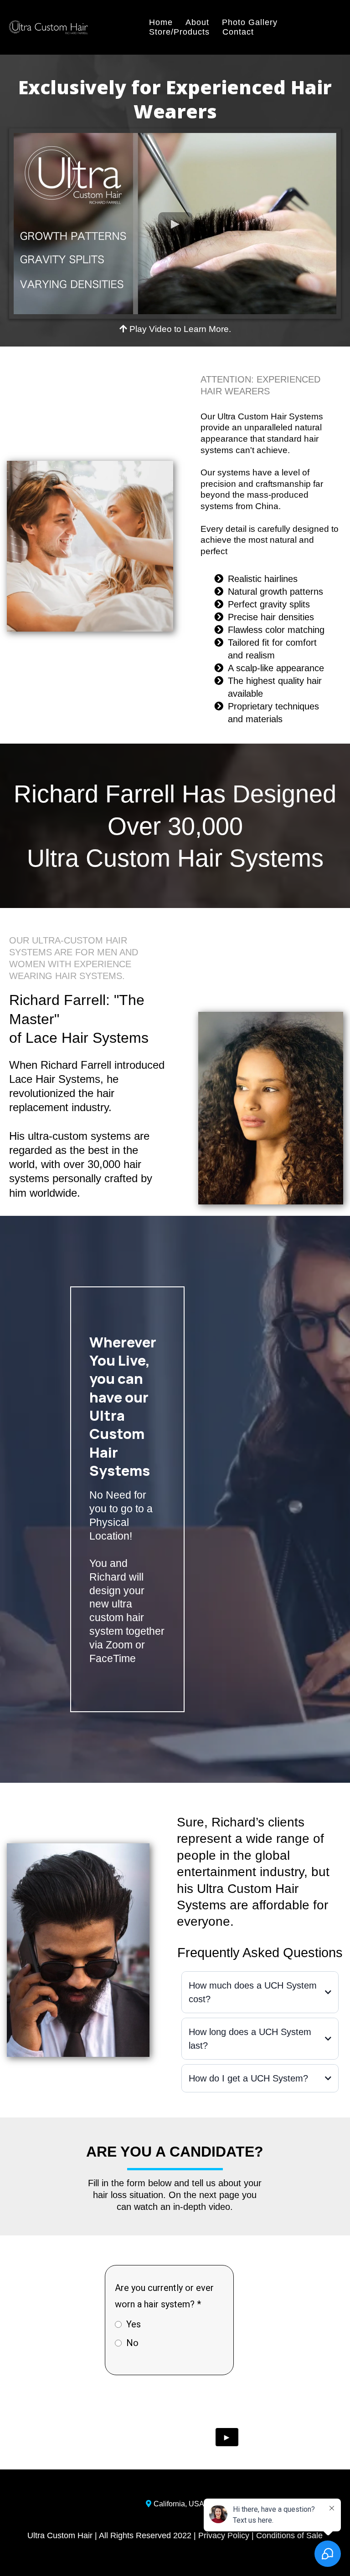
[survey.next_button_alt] (227, 2437)
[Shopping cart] (336, 27)
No (132, 2343)
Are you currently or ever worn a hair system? (164, 2296)
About (197, 22)
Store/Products (179, 32)
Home (161, 22)
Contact (238, 32)
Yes (134, 2324)
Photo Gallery (250, 22)
